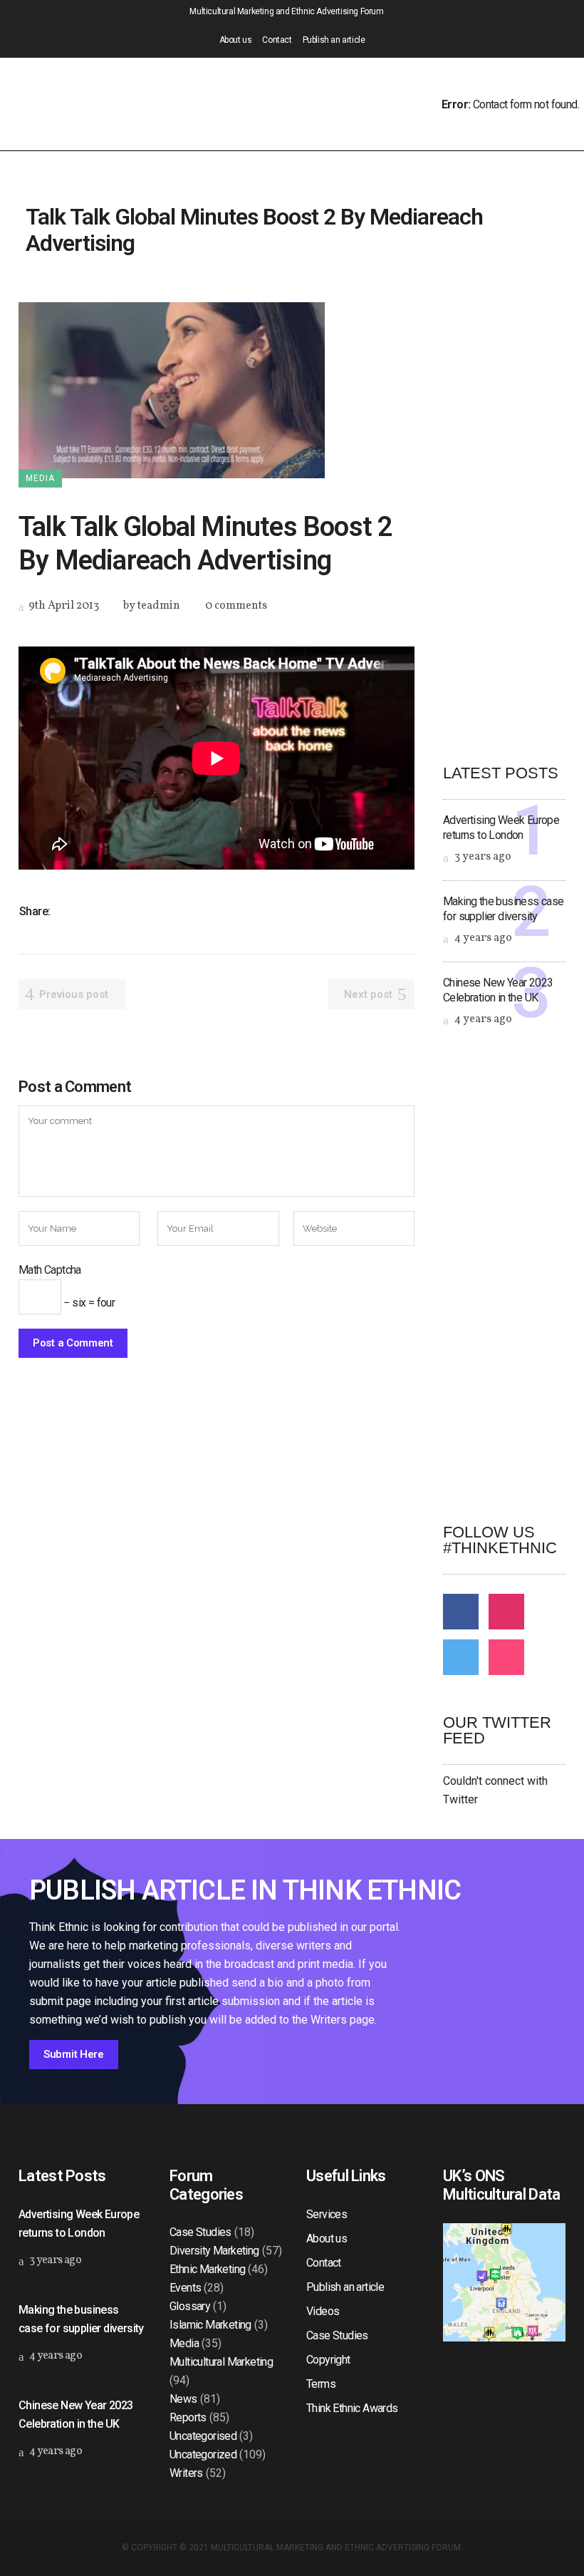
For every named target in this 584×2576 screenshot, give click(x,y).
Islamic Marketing (210, 2325)
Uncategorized (203, 2454)
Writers (186, 2473)
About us (236, 40)
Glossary (190, 2306)
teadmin (159, 606)
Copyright (328, 2360)
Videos (323, 2311)
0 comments (236, 606)
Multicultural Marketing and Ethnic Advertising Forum (336, 2547)
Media (184, 2343)
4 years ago (482, 938)
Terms (321, 2384)
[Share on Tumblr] (140, 911)
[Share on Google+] (103, 911)
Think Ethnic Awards (352, 2408)
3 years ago (482, 857)
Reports (188, 2417)
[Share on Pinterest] (158, 911)
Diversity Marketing (214, 2251)
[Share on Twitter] (84, 911)
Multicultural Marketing (221, 2362)
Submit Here (74, 2054)
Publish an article (334, 40)
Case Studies (200, 2232)
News (183, 2399)
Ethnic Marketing (207, 2269)
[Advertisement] (513, 516)
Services (327, 2214)
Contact (277, 40)
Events (185, 2288)
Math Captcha (50, 1270)
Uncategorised (203, 2436)
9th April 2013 (63, 606)
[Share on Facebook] (66, 911)
